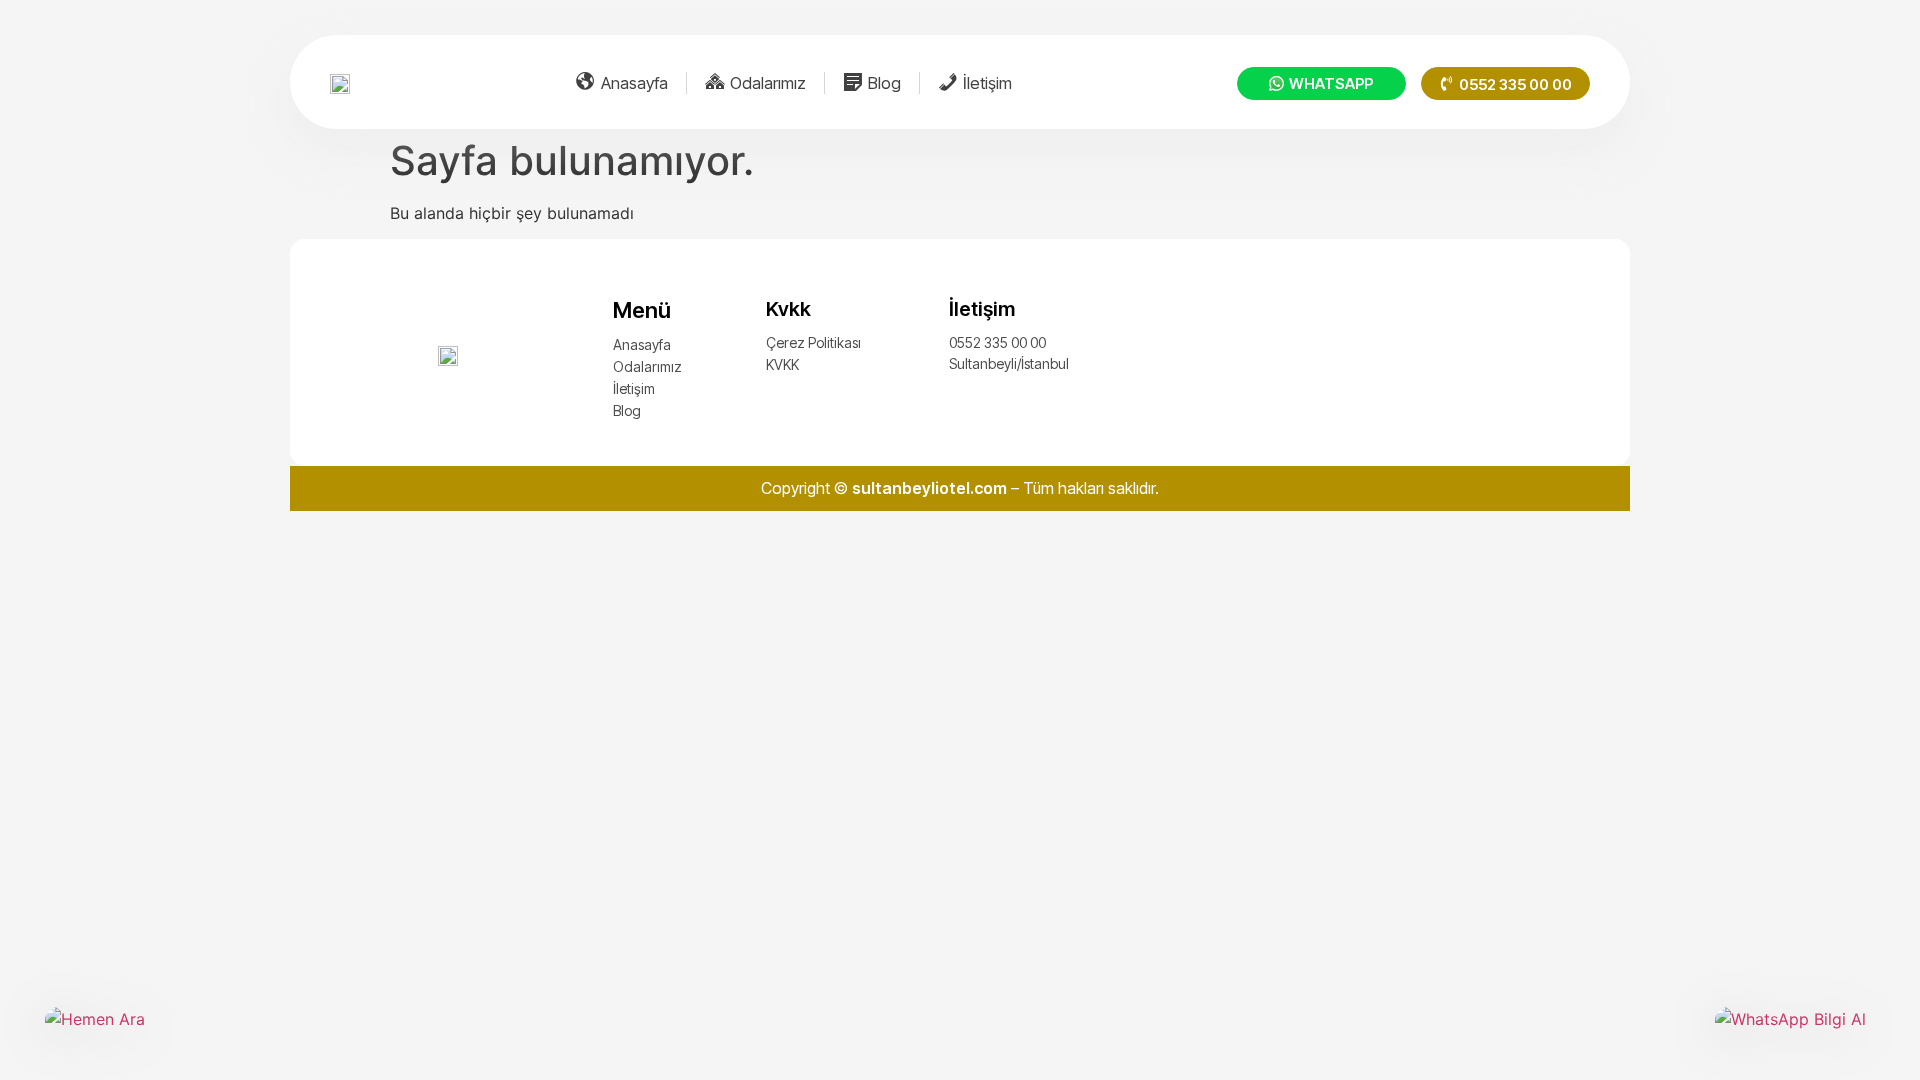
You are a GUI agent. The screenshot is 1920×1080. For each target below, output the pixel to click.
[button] (1505, 83)
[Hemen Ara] (125, 1033)
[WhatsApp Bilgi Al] (1795, 1033)
